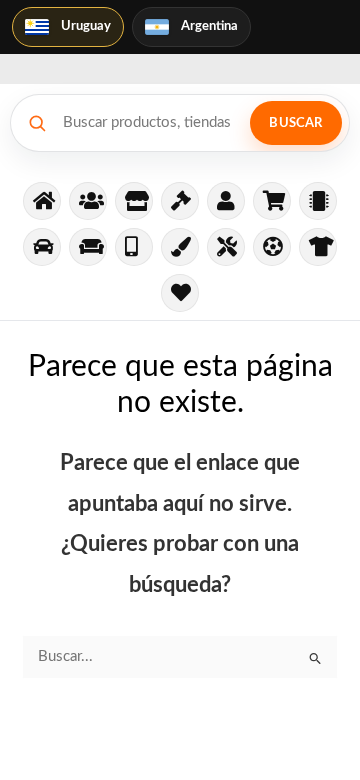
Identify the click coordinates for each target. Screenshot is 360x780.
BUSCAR (295, 123)
